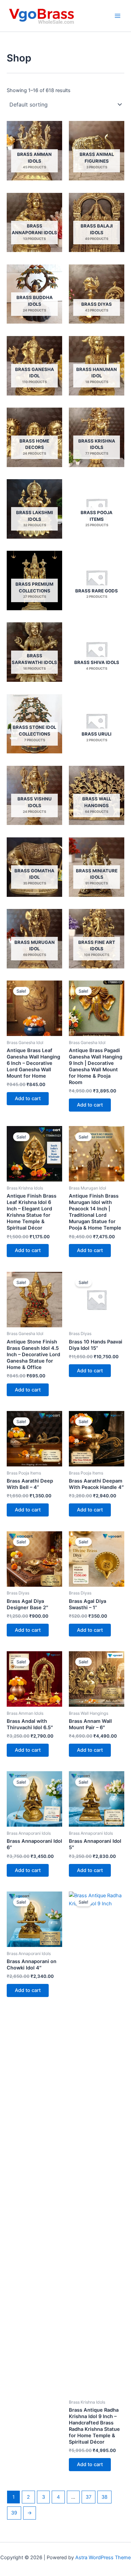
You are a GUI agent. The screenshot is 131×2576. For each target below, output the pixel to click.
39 (14, 2513)
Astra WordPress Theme (103, 2558)
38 (104, 2497)
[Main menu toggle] (118, 16)
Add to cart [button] (28, 1098)
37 (89, 2497)
